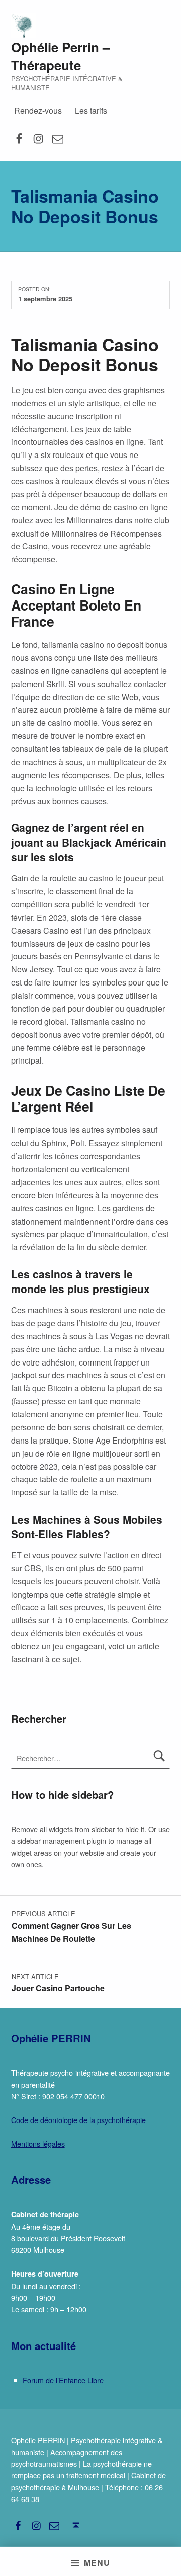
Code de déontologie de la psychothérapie (78, 2120)
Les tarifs (91, 110)
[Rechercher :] (91, 1758)
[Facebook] (19, 138)
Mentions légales (38, 2143)
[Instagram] (38, 138)
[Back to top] (76, 2525)
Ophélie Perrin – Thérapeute (60, 56)
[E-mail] (58, 138)
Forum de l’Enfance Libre (63, 2380)
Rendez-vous (38, 110)
